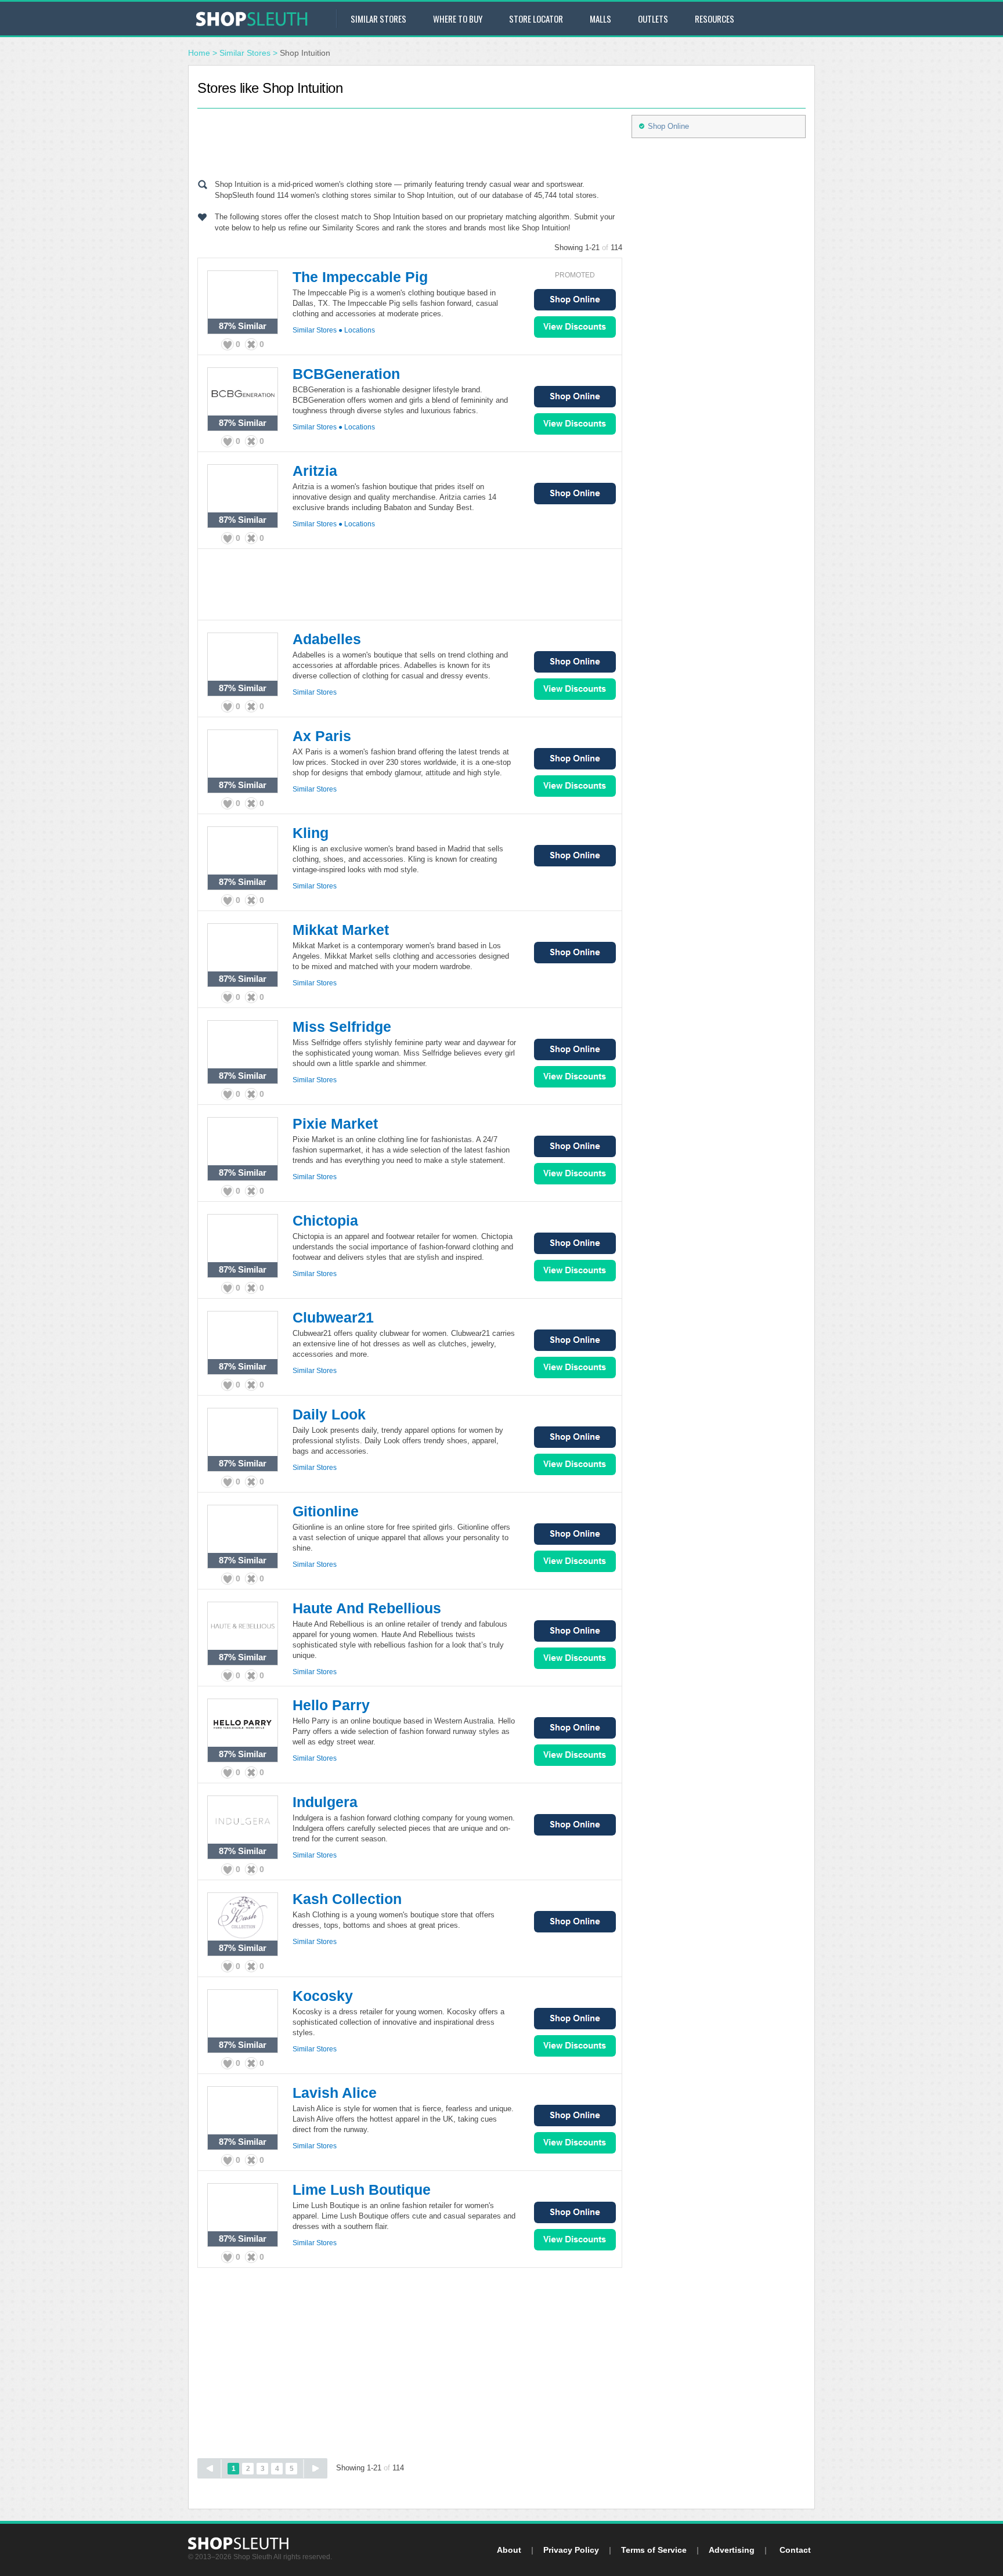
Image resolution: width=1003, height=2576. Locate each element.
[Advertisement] (410, 141)
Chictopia (325, 1220)
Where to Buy (458, 19)
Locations (360, 330)
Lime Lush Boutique (362, 2190)
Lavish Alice (335, 2093)
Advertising (732, 2550)
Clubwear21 (333, 1317)
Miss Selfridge (342, 1027)
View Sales (575, 327)
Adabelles (327, 639)
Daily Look (329, 1414)
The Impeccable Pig (360, 277)
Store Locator (536, 19)
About (509, 2550)
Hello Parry (331, 1705)
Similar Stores (378, 19)
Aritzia (315, 471)
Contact (795, 2550)
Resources (715, 19)
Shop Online (575, 300)
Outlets (653, 19)
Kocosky (323, 1996)
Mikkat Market (341, 930)
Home (199, 53)
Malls (600, 19)
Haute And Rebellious (367, 1608)
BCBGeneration (346, 374)
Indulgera (325, 1802)
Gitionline (326, 1511)
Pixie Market (335, 1123)
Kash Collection (347, 1899)
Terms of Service (654, 2550)
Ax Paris (322, 736)
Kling (311, 833)
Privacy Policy (571, 2550)
